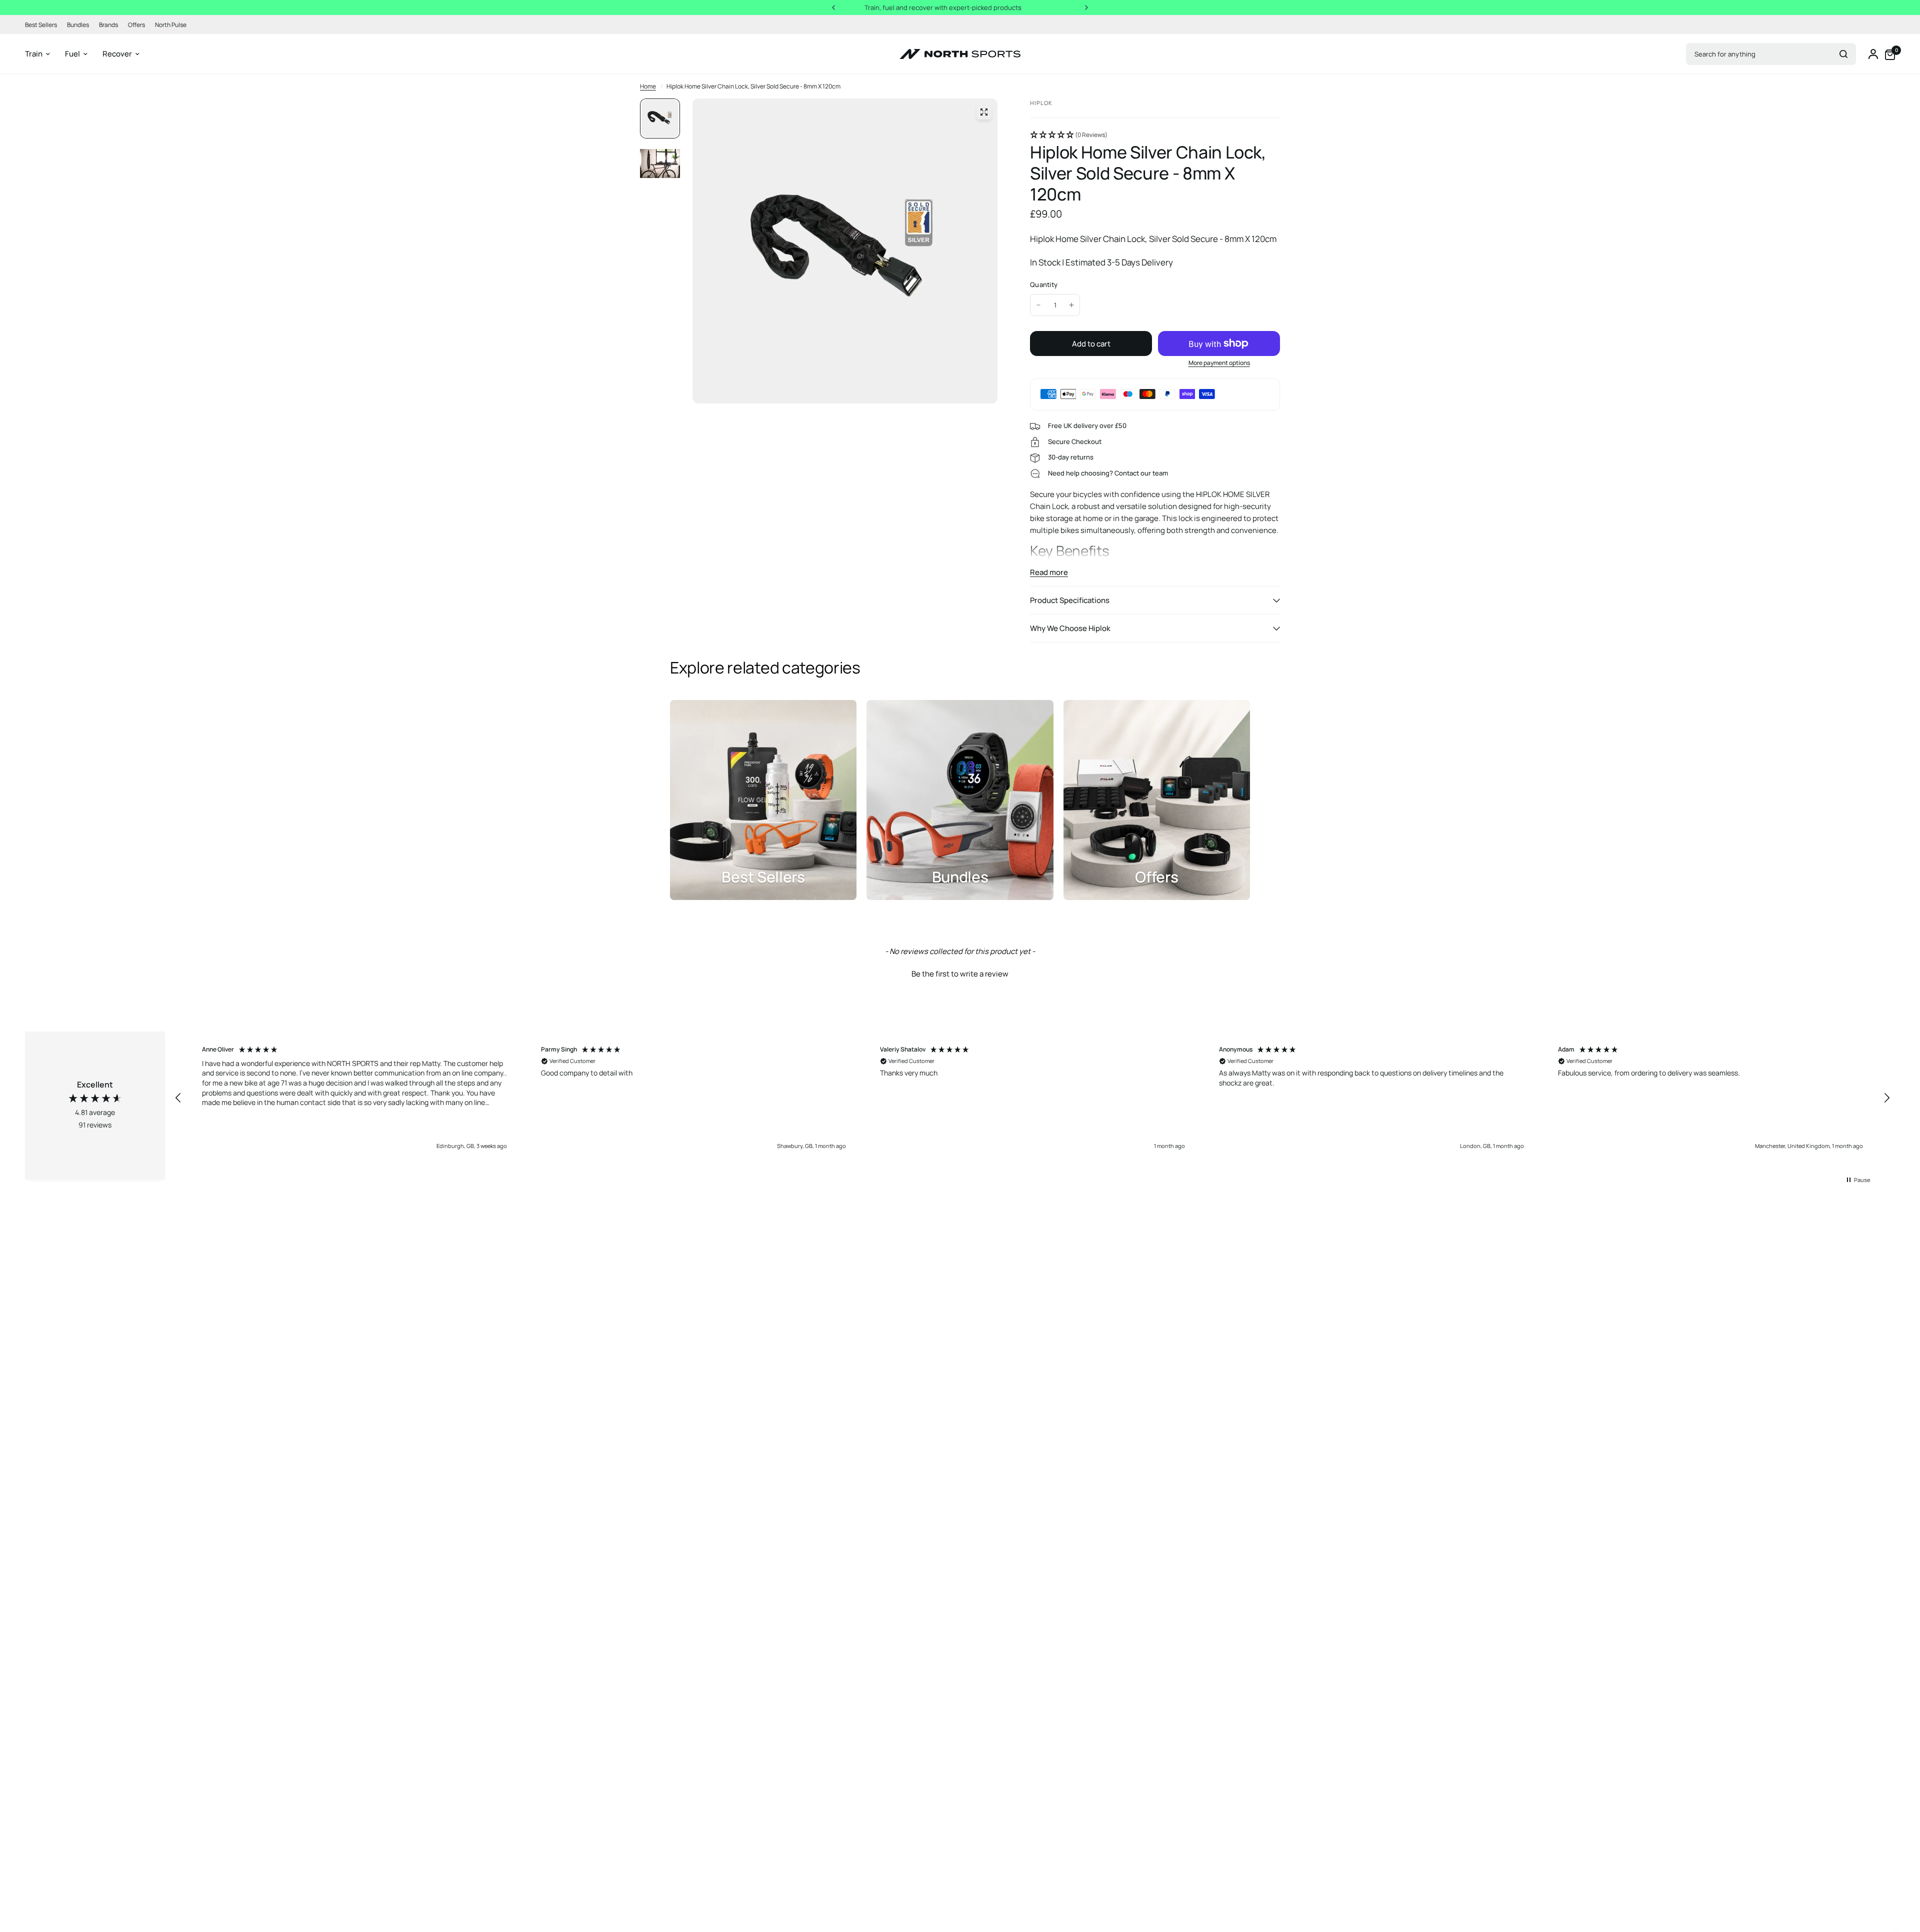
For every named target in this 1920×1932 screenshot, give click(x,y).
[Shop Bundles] (960, 800)
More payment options (1219, 363)
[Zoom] (984, 112)
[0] (1887, 54)
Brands (108, 25)
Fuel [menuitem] (72, 54)
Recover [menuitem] (117, 54)
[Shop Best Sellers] (763, 800)
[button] (1155, 135)
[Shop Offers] (1157, 800)
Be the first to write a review (960, 974)
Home (648, 86)
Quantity (1044, 284)
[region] (1032, 1098)
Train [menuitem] (34, 54)
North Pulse (171, 25)
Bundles (78, 25)
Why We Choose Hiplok (1070, 628)
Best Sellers (41, 25)
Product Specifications (1070, 600)
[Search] (1843, 54)
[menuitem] (43, 25)
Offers (136, 25)
